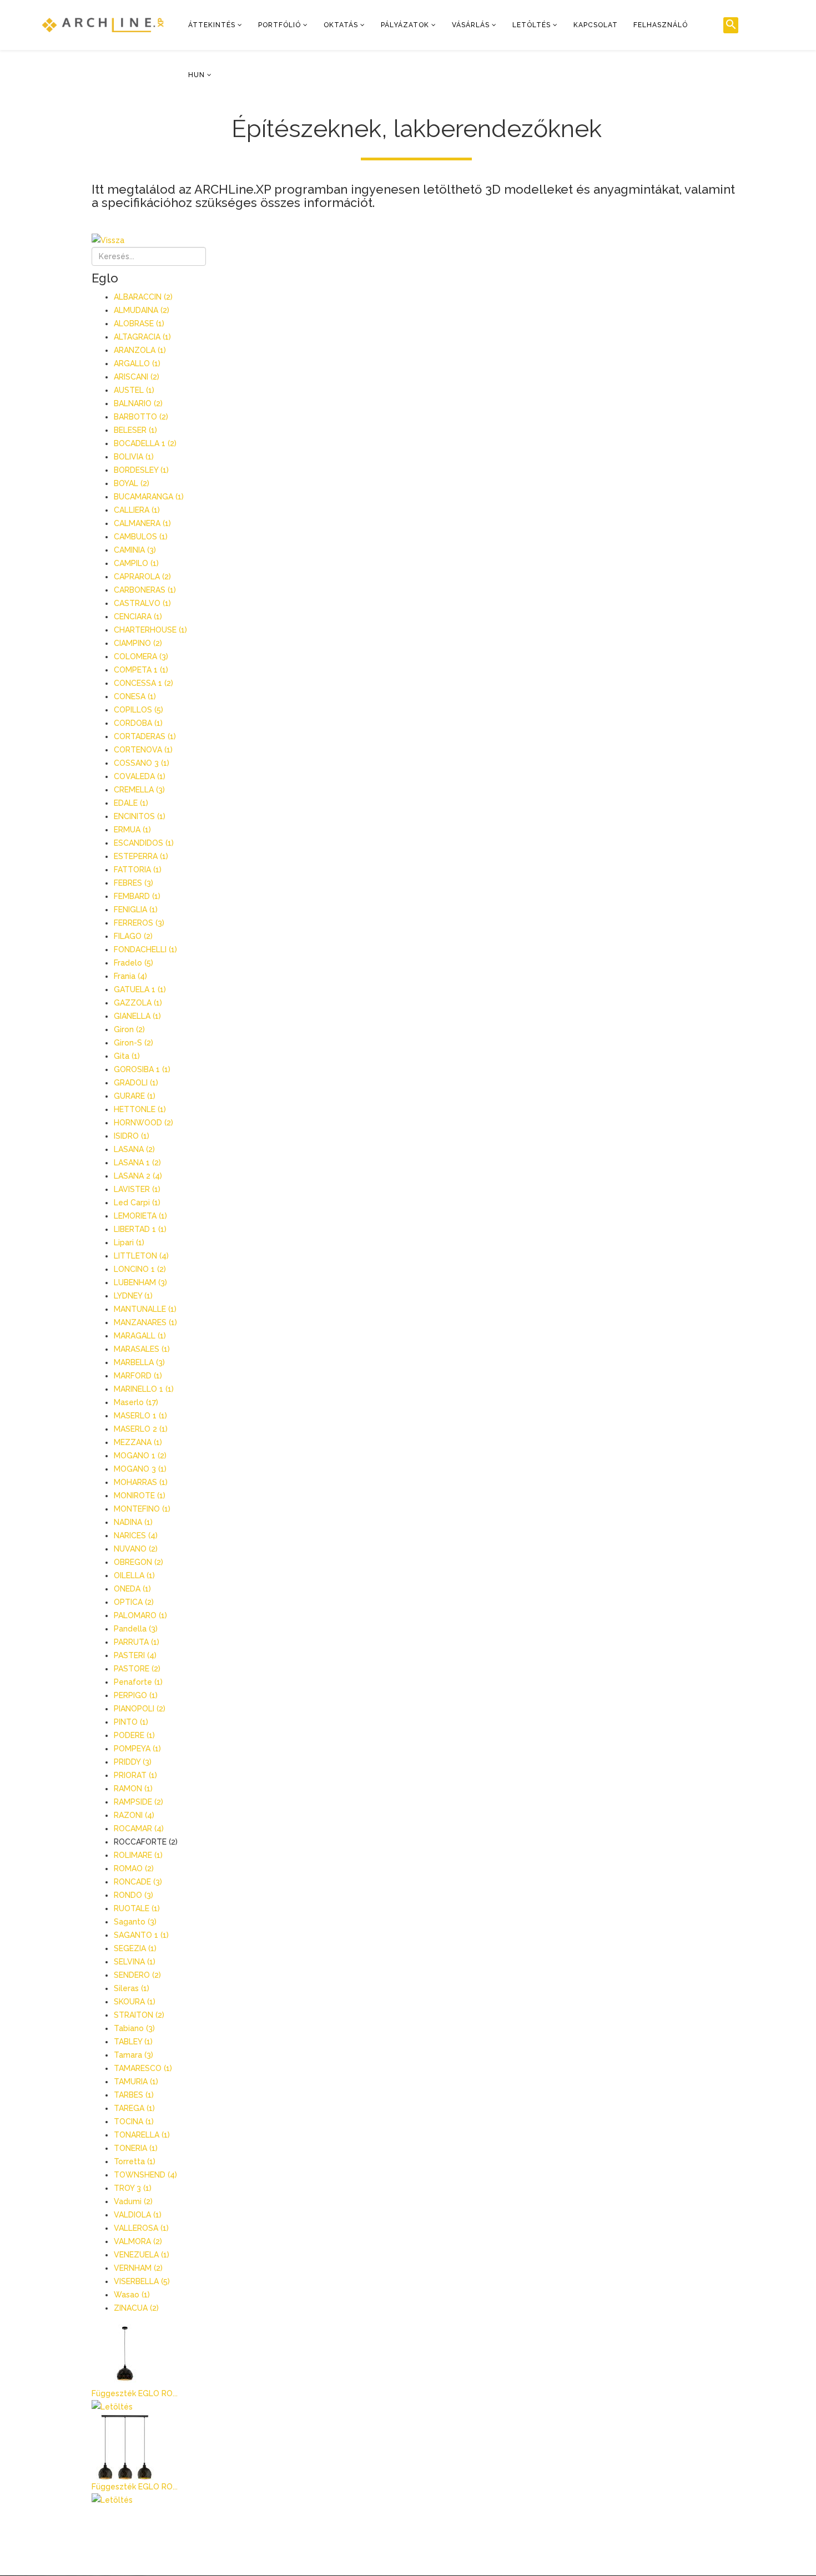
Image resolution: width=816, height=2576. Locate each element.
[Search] (731, 25)
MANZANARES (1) (145, 1322)
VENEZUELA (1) (142, 2255)
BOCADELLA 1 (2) (145, 443)
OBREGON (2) (138, 1562)
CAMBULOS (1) (141, 537)
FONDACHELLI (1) (145, 949)
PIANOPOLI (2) (140, 1709)
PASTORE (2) (137, 1669)
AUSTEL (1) (134, 390)
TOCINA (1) (134, 2122)
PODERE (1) (134, 1735)
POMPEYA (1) (137, 1749)
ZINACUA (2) (136, 2308)
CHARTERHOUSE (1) (150, 630)
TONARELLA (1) (142, 2135)
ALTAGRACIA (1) (142, 337)
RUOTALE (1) (137, 1908)
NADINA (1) (133, 1522)
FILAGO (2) (133, 936)
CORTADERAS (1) (145, 736)
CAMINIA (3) (135, 550)
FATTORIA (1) (138, 870)
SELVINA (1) (135, 1962)
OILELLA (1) (134, 1575)
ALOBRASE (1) (139, 324)
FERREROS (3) (139, 923)
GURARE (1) (135, 1096)
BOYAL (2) (132, 483)
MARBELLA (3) (139, 1362)
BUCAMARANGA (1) (149, 497)
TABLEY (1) (133, 2042)
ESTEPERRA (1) (141, 856)
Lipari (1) (129, 1242)
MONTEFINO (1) (142, 1509)
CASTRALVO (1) (142, 603)
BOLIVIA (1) (134, 457)
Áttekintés (212, 25)
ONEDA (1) (132, 1589)
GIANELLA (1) (137, 1016)
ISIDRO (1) (132, 1136)
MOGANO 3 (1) (140, 1469)
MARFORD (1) (138, 1376)
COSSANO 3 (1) (142, 763)
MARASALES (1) (142, 1349)
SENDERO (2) (137, 1975)
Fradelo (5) (134, 963)
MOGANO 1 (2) (140, 1456)
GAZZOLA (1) (138, 1003)
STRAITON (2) (139, 2015)
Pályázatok (405, 25)
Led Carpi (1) (137, 1203)
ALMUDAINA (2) (142, 310)
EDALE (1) (131, 803)
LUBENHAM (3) (140, 1282)
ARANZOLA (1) (140, 350)
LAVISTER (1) (137, 1189)
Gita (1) (127, 1056)
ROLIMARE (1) (138, 1855)
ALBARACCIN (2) (143, 297)
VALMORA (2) (138, 2241)
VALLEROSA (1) (141, 2228)
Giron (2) (129, 1029)
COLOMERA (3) (141, 656)
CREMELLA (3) (139, 790)
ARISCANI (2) (137, 377)
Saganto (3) (135, 1922)
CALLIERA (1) (137, 510)
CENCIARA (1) (138, 617)
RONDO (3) (134, 1895)
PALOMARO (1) (140, 1615)
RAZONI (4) (134, 1815)
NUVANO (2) (136, 1549)
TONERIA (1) (136, 2148)
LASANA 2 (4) (138, 1176)
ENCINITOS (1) (140, 816)
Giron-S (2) (134, 1043)
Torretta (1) (135, 2161)
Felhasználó (661, 25)
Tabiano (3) (134, 2028)
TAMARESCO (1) (143, 2068)
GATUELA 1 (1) (140, 989)
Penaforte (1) (138, 1682)
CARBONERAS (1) (145, 590)
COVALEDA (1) (140, 776)
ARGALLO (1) (137, 363)
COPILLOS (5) (138, 710)
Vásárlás (471, 25)
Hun (197, 75)
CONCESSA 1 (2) (143, 683)
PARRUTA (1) (137, 1642)
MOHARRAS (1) (141, 1482)
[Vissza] (416, 240)
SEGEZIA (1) (135, 1948)
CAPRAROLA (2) (142, 577)
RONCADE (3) (138, 1882)
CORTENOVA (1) (143, 750)
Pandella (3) (136, 1629)
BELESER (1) (135, 430)
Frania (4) (130, 976)
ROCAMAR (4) (139, 1829)
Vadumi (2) (133, 2201)
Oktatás (341, 25)
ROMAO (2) (134, 1868)
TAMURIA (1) (136, 2082)
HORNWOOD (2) (143, 1123)
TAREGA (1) (134, 2108)
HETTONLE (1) (140, 1109)
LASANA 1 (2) (137, 1163)
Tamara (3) (134, 2055)
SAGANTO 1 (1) (141, 1935)
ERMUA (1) (132, 830)
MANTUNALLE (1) (145, 1309)
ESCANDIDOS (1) (144, 843)
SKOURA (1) (135, 2002)
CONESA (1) (135, 696)
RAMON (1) (133, 1789)
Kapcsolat (596, 25)
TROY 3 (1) (133, 2188)
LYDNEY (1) (133, 1296)
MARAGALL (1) (140, 1336)
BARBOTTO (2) (141, 417)
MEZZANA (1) (138, 1442)
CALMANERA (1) (142, 523)
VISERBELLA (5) (142, 2281)
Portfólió (279, 25)
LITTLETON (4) (141, 1256)
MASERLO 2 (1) (141, 1429)
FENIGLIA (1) (136, 910)
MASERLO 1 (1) (140, 1416)
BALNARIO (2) (138, 403)
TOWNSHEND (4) (145, 2175)
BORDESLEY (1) (141, 470)
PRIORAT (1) (135, 1775)
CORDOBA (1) (138, 723)
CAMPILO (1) (136, 563)
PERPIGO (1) (136, 1695)
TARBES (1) (134, 2095)
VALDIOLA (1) (138, 2215)
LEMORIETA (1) (140, 1216)
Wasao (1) (132, 2295)
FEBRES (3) (134, 883)
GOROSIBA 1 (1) (142, 1069)
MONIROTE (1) (140, 1496)
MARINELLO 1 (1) (144, 1389)
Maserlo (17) (136, 1402)
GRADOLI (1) (136, 1083)
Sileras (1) (132, 1988)
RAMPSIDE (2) (138, 1802)
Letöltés (532, 25)
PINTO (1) (131, 1722)
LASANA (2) (134, 1149)
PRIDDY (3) (133, 1762)
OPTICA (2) (134, 1602)
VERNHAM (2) (138, 2268)
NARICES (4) (136, 1536)
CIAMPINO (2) (138, 643)
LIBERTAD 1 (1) (140, 1229)
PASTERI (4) (135, 1655)
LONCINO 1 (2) (140, 1269)
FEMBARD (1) (137, 896)
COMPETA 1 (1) (141, 670)
